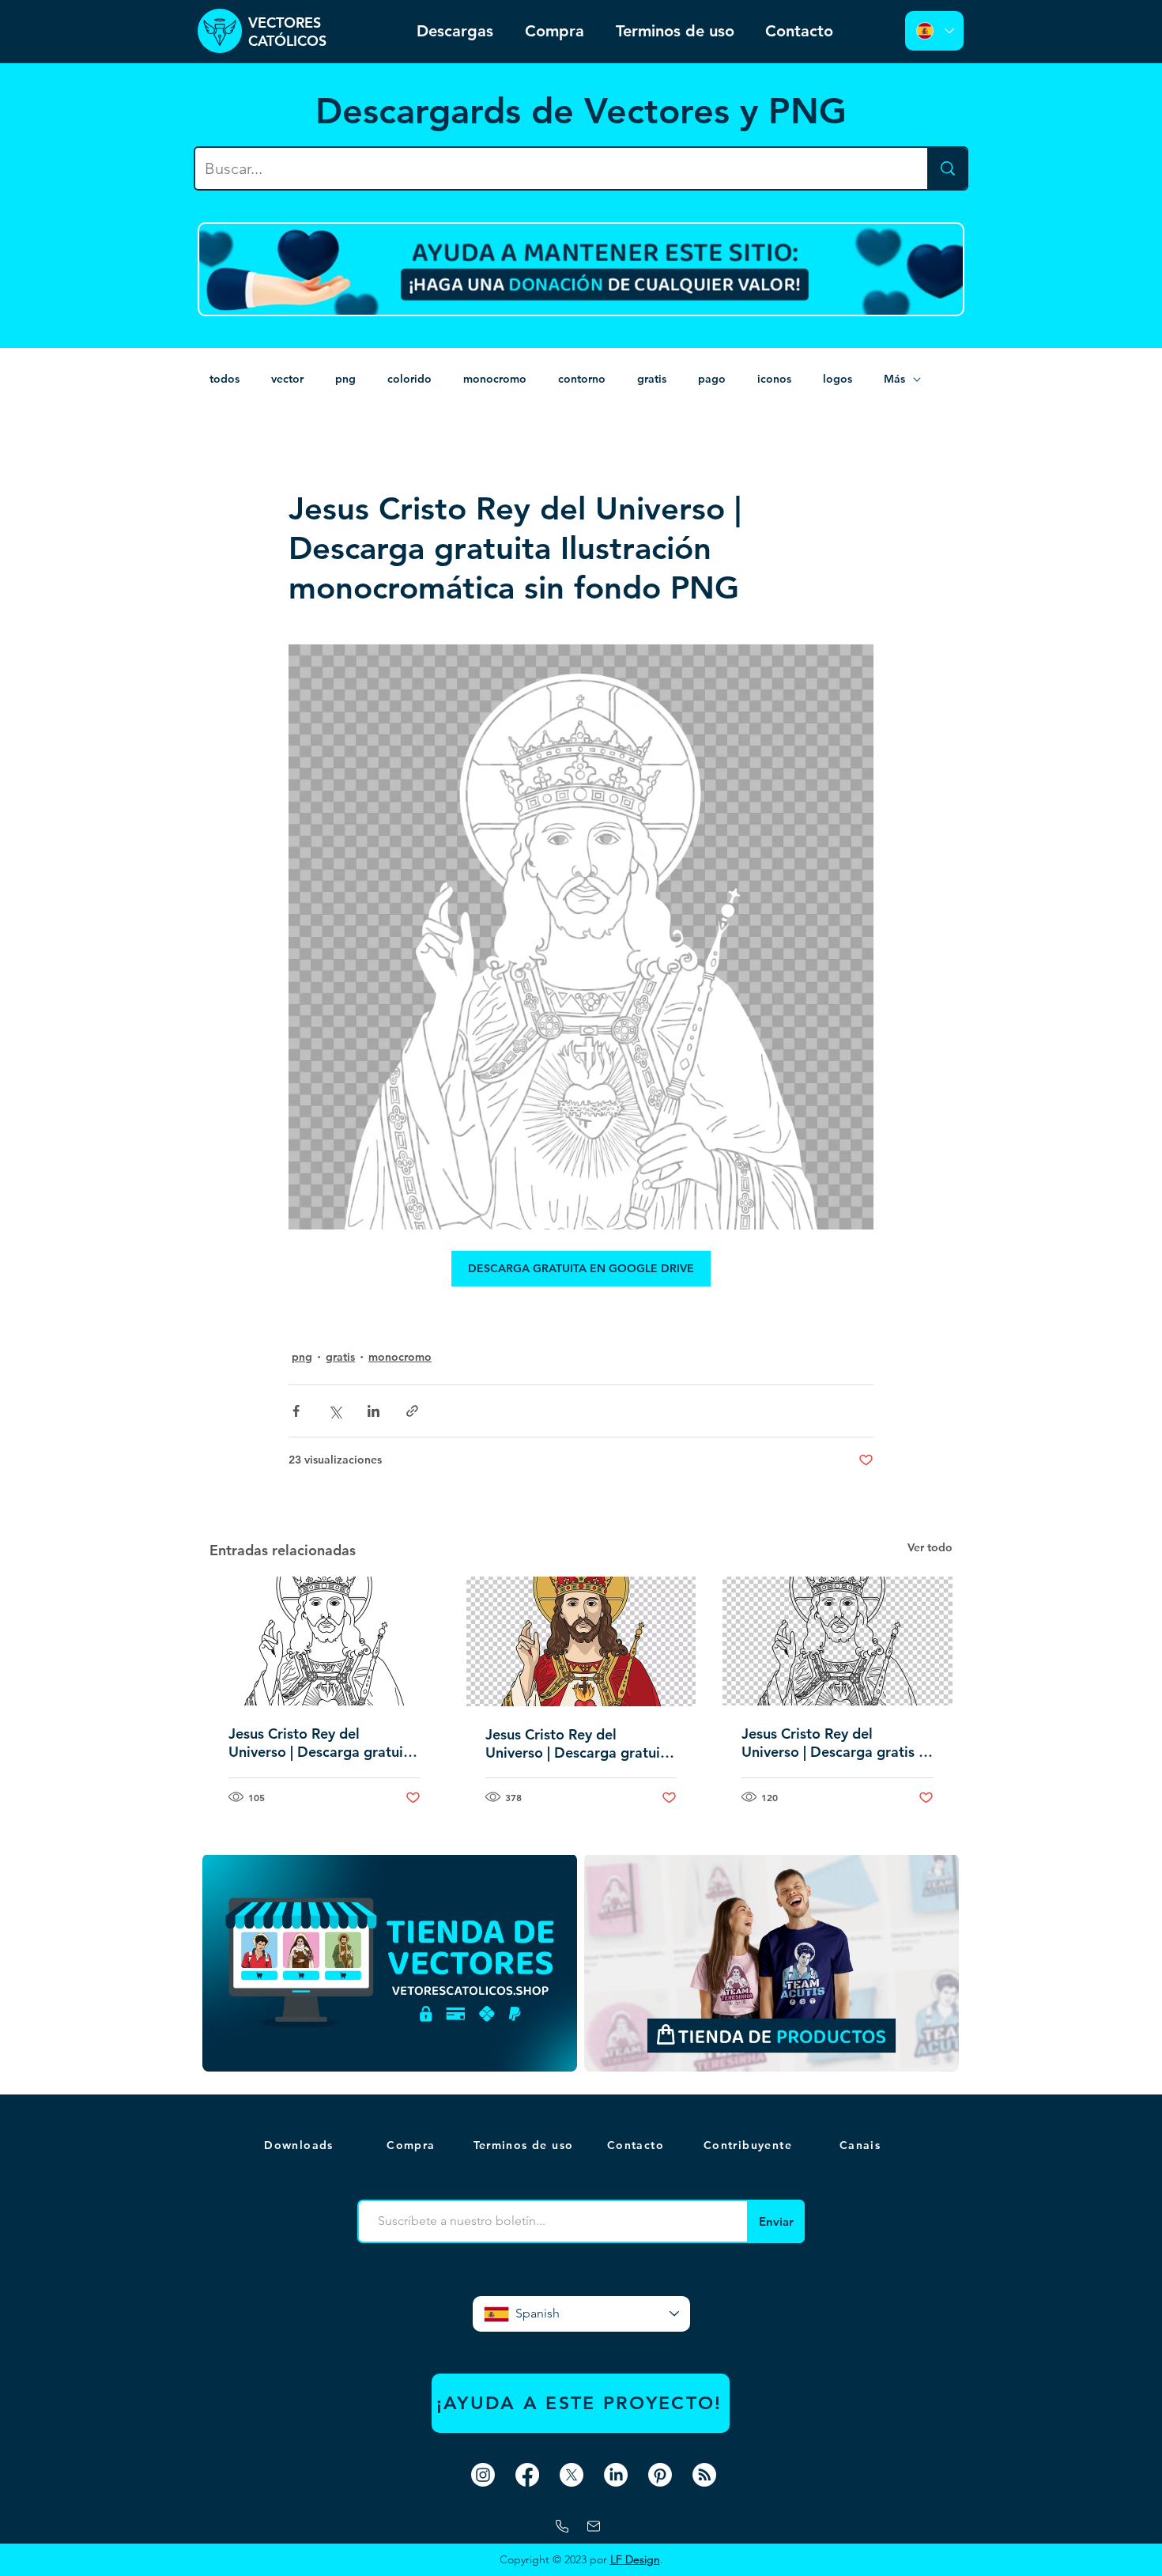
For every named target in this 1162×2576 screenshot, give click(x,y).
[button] (862, 2145)
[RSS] (704, 2475)
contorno (582, 379)
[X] (572, 2475)
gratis (652, 379)
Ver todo (930, 1547)
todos (224, 379)
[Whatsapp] (562, 2526)
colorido (409, 379)
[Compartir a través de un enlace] (412, 1411)
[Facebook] (527, 2475)
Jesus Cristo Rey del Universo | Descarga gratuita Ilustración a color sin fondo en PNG (579, 1743)
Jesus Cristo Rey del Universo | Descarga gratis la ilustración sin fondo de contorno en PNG (836, 1743)
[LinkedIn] (616, 2475)
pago (712, 379)
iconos (774, 379)
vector (287, 379)
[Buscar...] (947, 168)
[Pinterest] (660, 2475)
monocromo (495, 379)
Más (894, 379)
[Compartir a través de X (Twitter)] (335, 1411)
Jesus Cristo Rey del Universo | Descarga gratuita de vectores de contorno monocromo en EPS (323, 1743)
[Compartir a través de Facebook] (296, 1411)
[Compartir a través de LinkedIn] (373, 1411)
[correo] (594, 2526)
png (345, 379)
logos (838, 379)
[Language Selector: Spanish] (934, 31)
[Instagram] (483, 2475)
